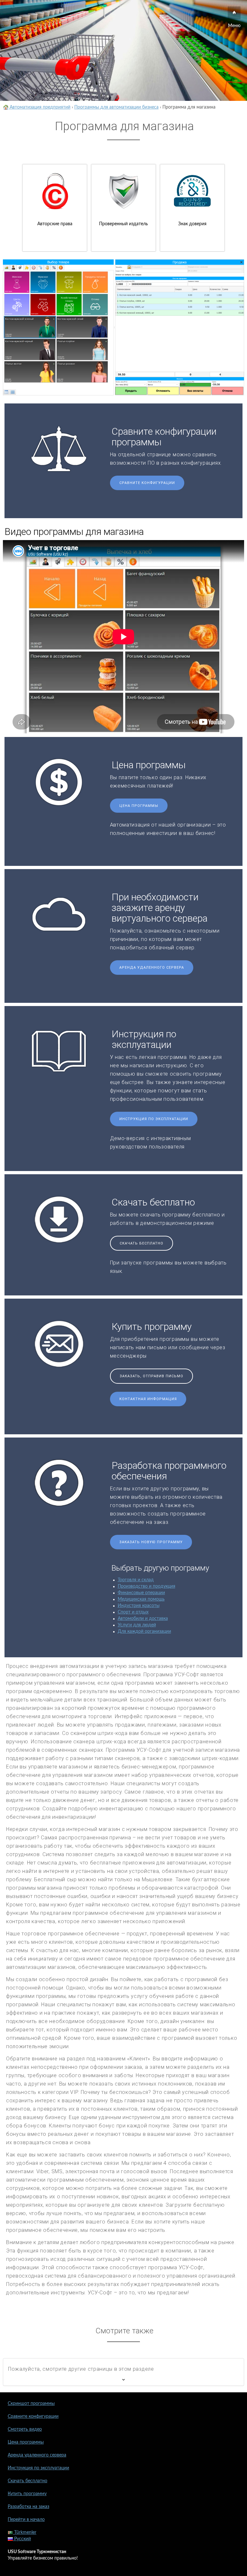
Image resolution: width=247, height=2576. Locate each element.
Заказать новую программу (151, 1542)
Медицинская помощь (141, 1599)
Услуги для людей (137, 1625)
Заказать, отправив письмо (151, 1376)
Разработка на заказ (28, 2507)
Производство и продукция (146, 1586)
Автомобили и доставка (143, 1619)
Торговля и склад (136, 1580)
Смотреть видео (25, 2429)
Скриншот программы (31, 2404)
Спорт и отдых (133, 1612)
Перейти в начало (26, 2520)
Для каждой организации (144, 1632)
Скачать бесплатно (142, 1243)
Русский (22, 2539)
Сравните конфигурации (147, 483)
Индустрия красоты (139, 1606)
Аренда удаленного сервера (152, 968)
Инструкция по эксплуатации (154, 1119)
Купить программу (27, 2494)
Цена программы (139, 806)
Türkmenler (25, 2532)
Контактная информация (148, 1399)
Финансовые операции (141, 1593)
